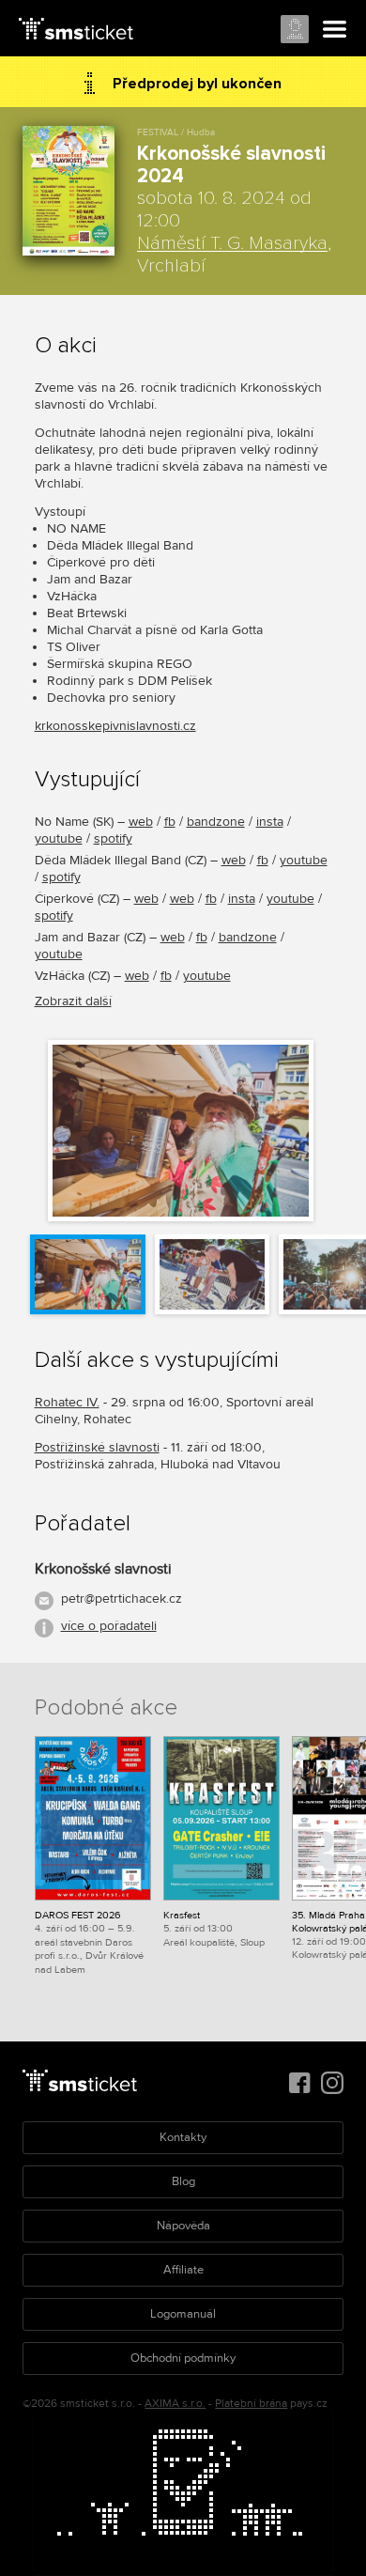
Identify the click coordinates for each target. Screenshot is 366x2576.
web (141, 822)
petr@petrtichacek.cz (122, 1598)
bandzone (216, 822)
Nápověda (183, 2226)
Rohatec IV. (67, 1402)
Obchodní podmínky (183, 2358)
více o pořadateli (109, 1626)
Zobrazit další (73, 1001)
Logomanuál (183, 2314)
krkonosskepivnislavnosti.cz (115, 726)
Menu (335, 30)
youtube (59, 838)
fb (170, 822)
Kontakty (183, 2137)
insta (270, 822)
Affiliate (183, 2270)
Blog (183, 2181)
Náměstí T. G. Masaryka (232, 243)
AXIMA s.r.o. (175, 2404)
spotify (113, 838)
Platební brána (251, 2404)
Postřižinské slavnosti (97, 1447)
